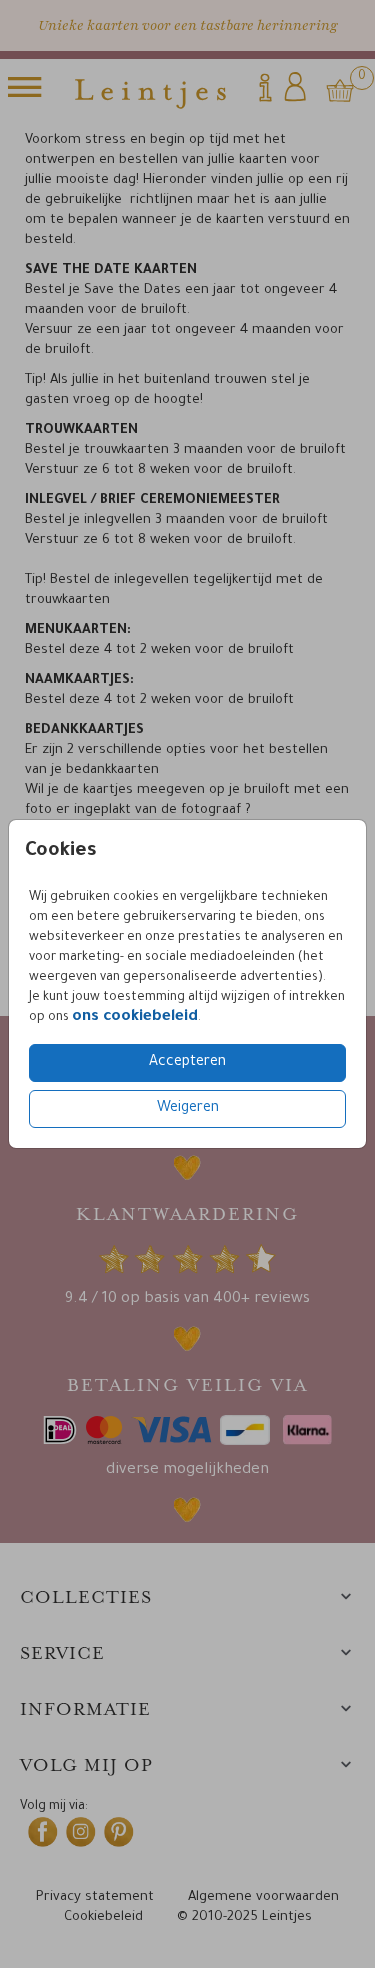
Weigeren (188, 1109)
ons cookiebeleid (135, 1017)
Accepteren (187, 1063)
